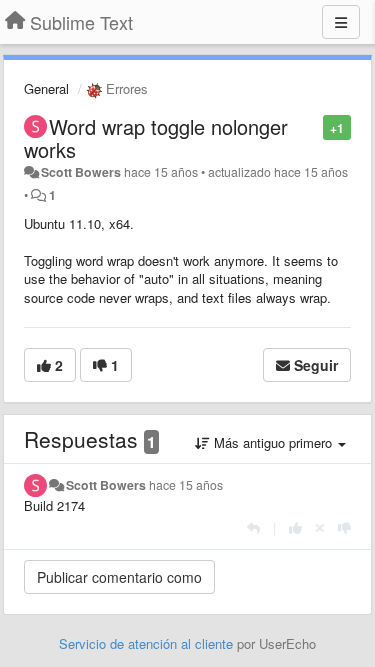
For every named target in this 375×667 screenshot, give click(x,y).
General (46, 88)
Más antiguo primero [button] (273, 442)
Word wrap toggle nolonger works (156, 138)
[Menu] (341, 22)
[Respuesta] (253, 527)
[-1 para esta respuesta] (344, 527)
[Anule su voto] (320, 527)
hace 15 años (186, 485)
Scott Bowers (81, 172)
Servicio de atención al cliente (148, 643)
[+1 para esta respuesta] (295, 527)
